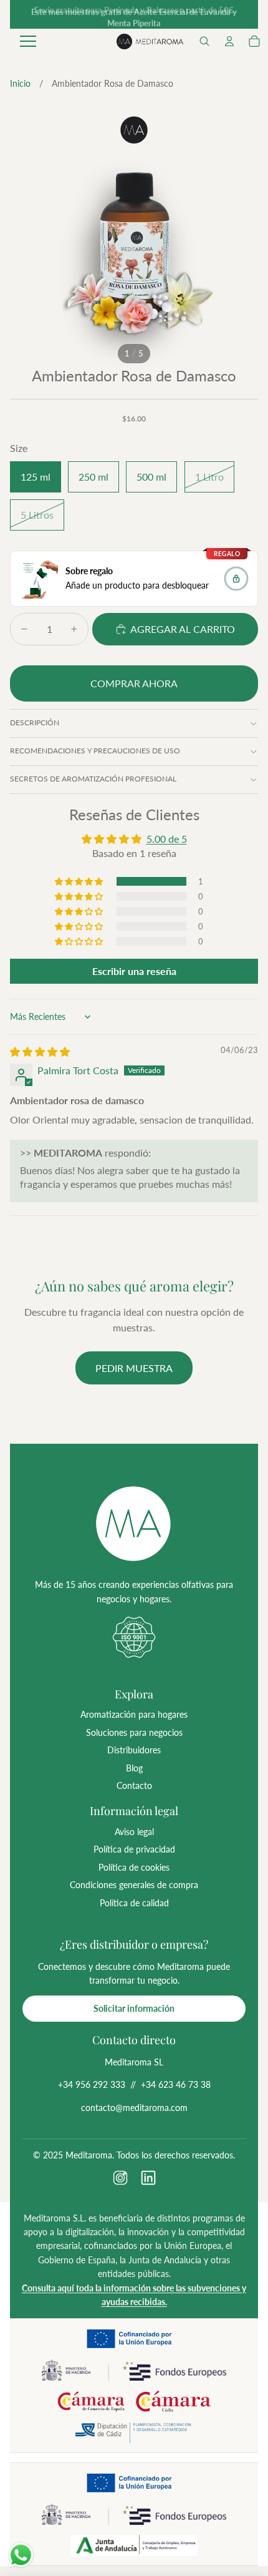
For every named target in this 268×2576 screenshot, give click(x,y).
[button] (204, 41)
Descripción (35, 722)
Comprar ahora (134, 683)
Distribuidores (134, 1750)
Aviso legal (134, 1832)
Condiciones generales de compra (134, 1885)
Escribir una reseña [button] (134, 971)
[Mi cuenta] (229, 41)
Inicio (20, 83)
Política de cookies (134, 1867)
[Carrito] (254, 41)
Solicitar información (134, 2008)
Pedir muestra (134, 1368)
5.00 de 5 (167, 839)
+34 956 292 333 (92, 2084)
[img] (40, 1051)
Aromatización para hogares (134, 1714)
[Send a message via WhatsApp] (21, 2555)
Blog (134, 1768)
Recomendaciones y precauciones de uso (95, 751)
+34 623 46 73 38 (176, 2084)
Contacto (134, 1785)
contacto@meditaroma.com (134, 2108)
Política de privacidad (134, 1849)
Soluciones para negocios (134, 1732)
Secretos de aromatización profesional (93, 779)
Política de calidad (134, 1903)
